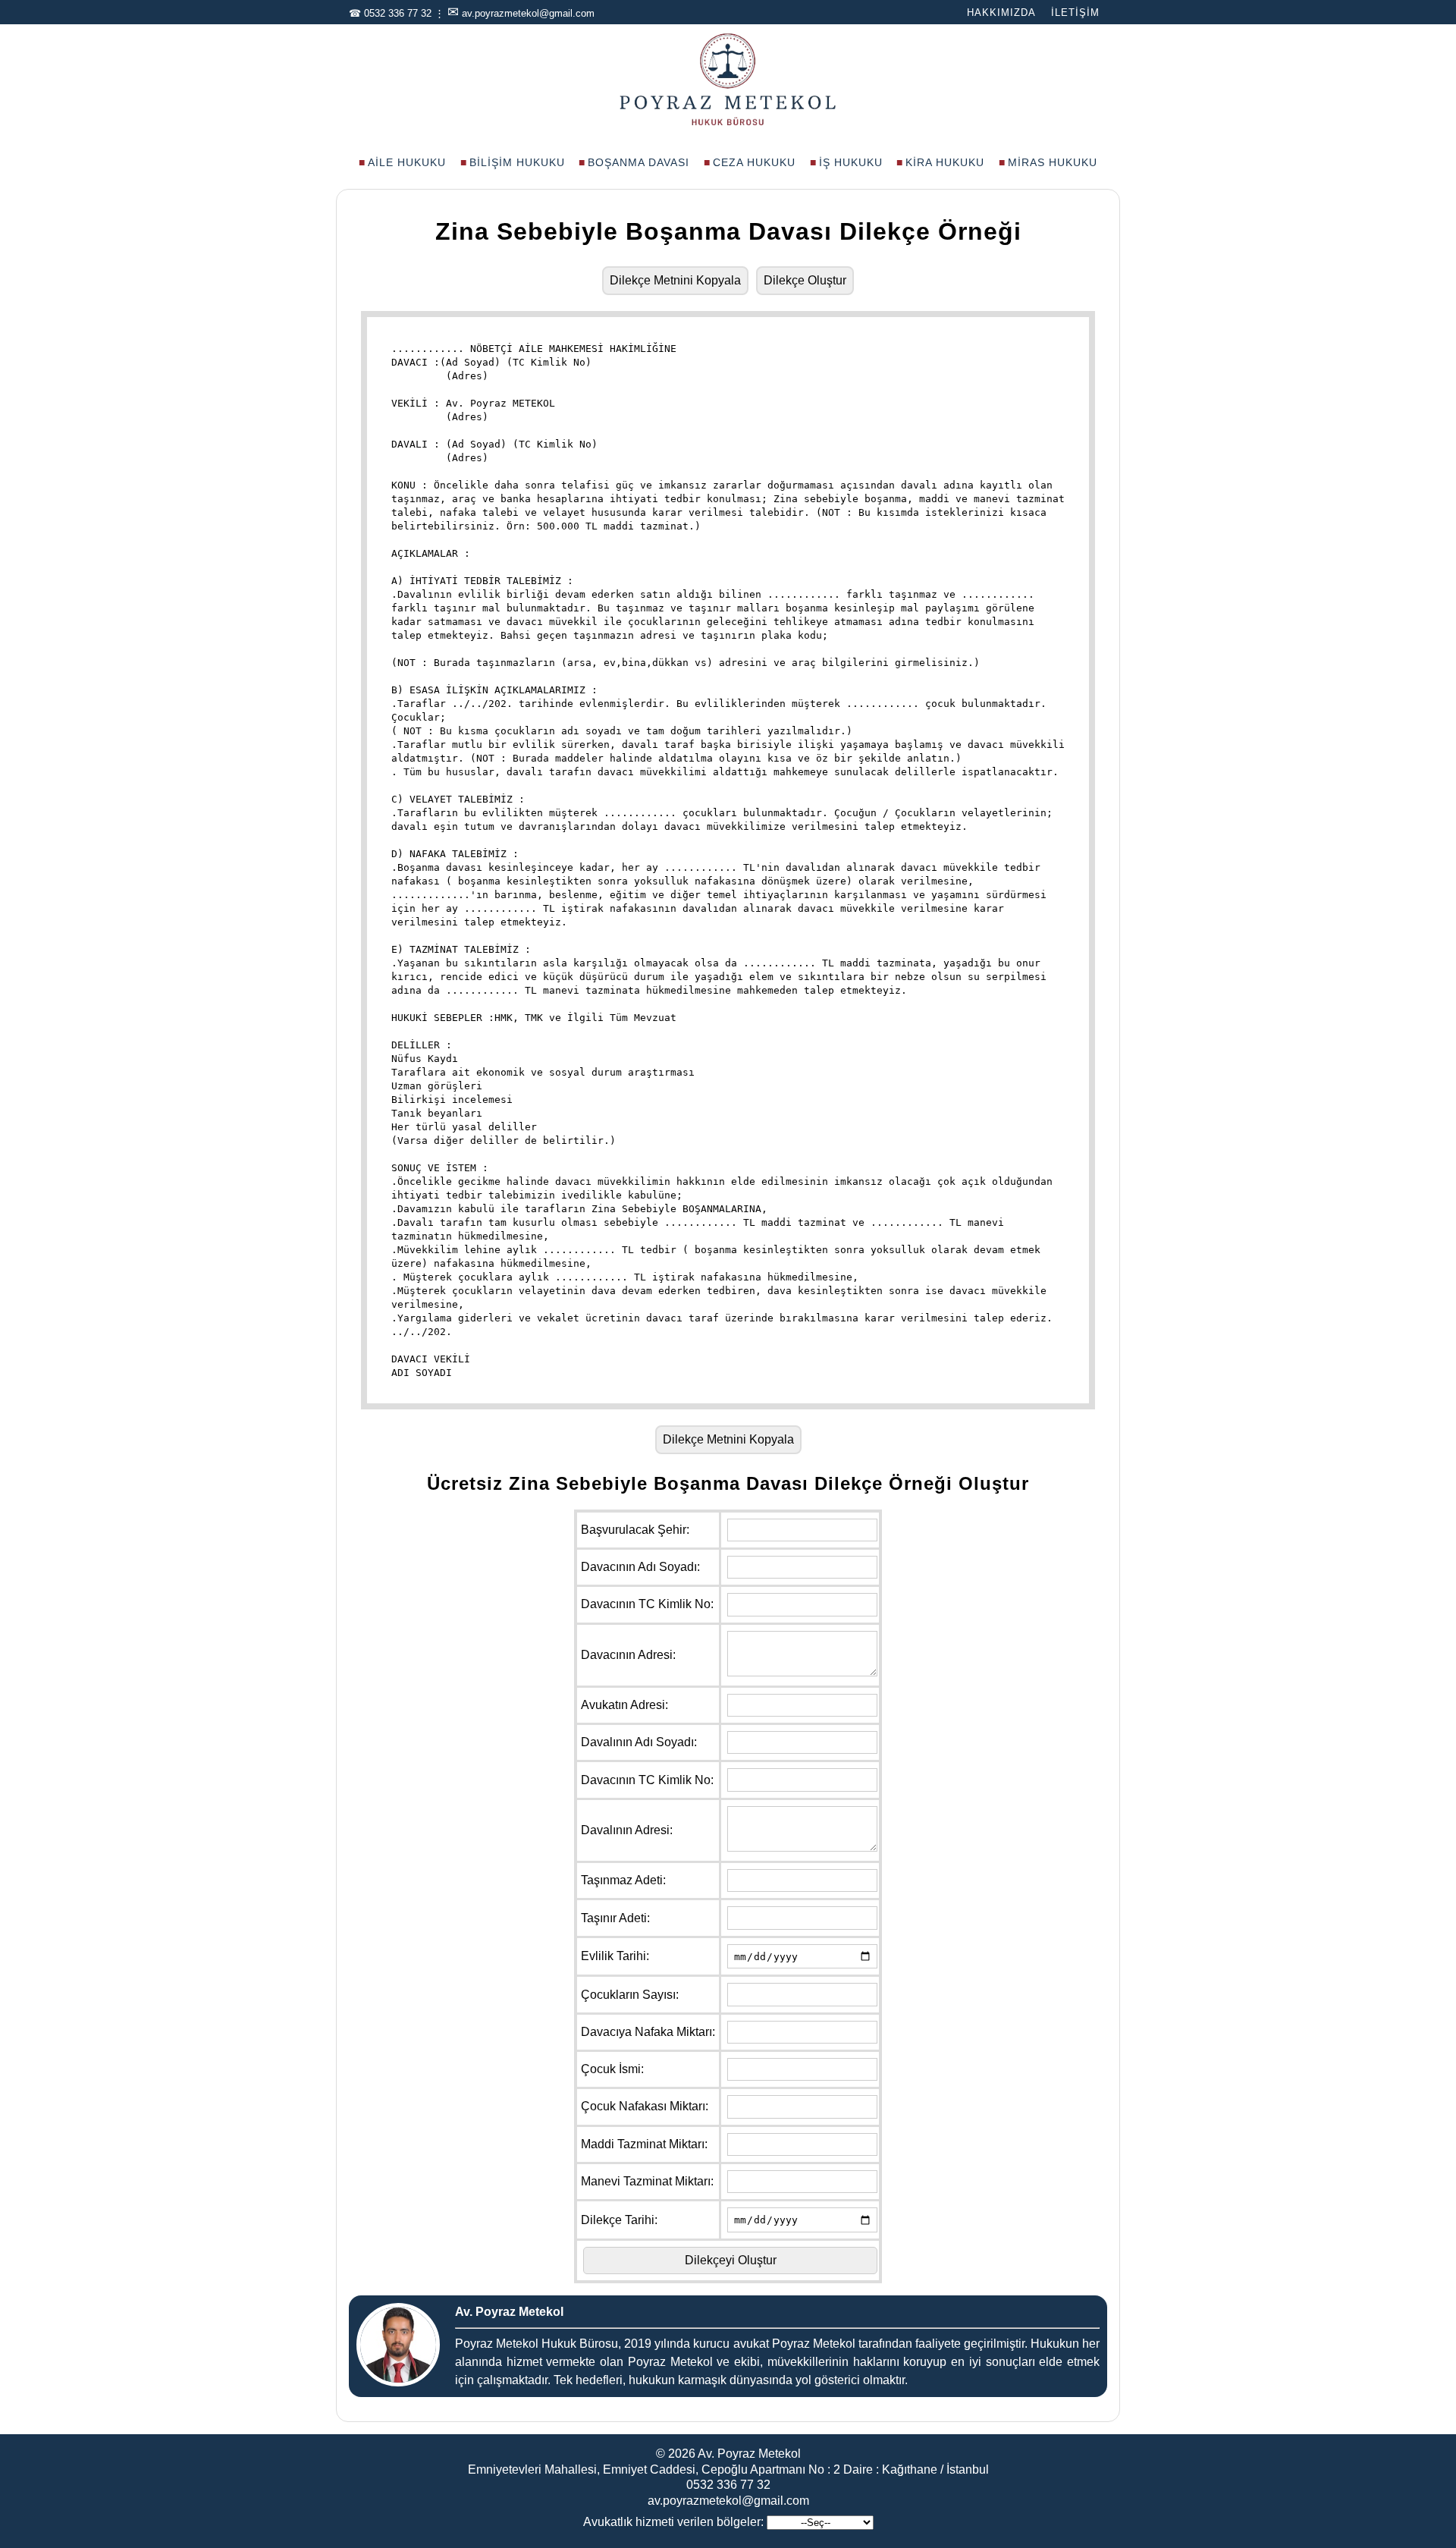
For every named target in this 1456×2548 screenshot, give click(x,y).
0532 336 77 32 (398, 13)
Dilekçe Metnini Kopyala (675, 280)
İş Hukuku (851, 162)
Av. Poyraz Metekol (749, 2454)
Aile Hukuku (407, 162)
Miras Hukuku (1053, 162)
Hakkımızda (1001, 13)
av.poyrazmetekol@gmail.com (528, 13)
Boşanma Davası (639, 162)
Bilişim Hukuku (517, 162)
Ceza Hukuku (754, 162)
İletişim (1075, 13)
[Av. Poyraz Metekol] (728, 124)
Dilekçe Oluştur (805, 280)
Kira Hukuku (945, 162)
